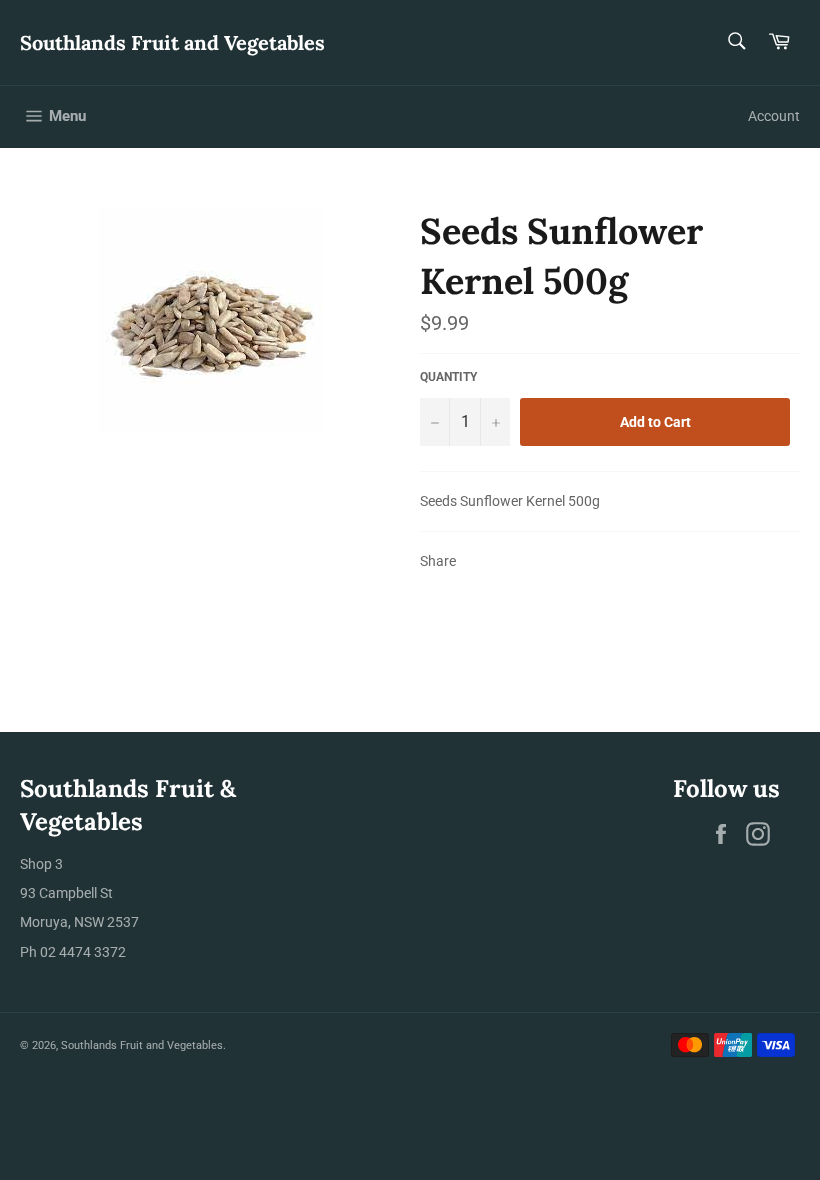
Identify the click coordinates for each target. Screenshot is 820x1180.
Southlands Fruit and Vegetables (172, 42)
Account (774, 116)
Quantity (448, 377)
